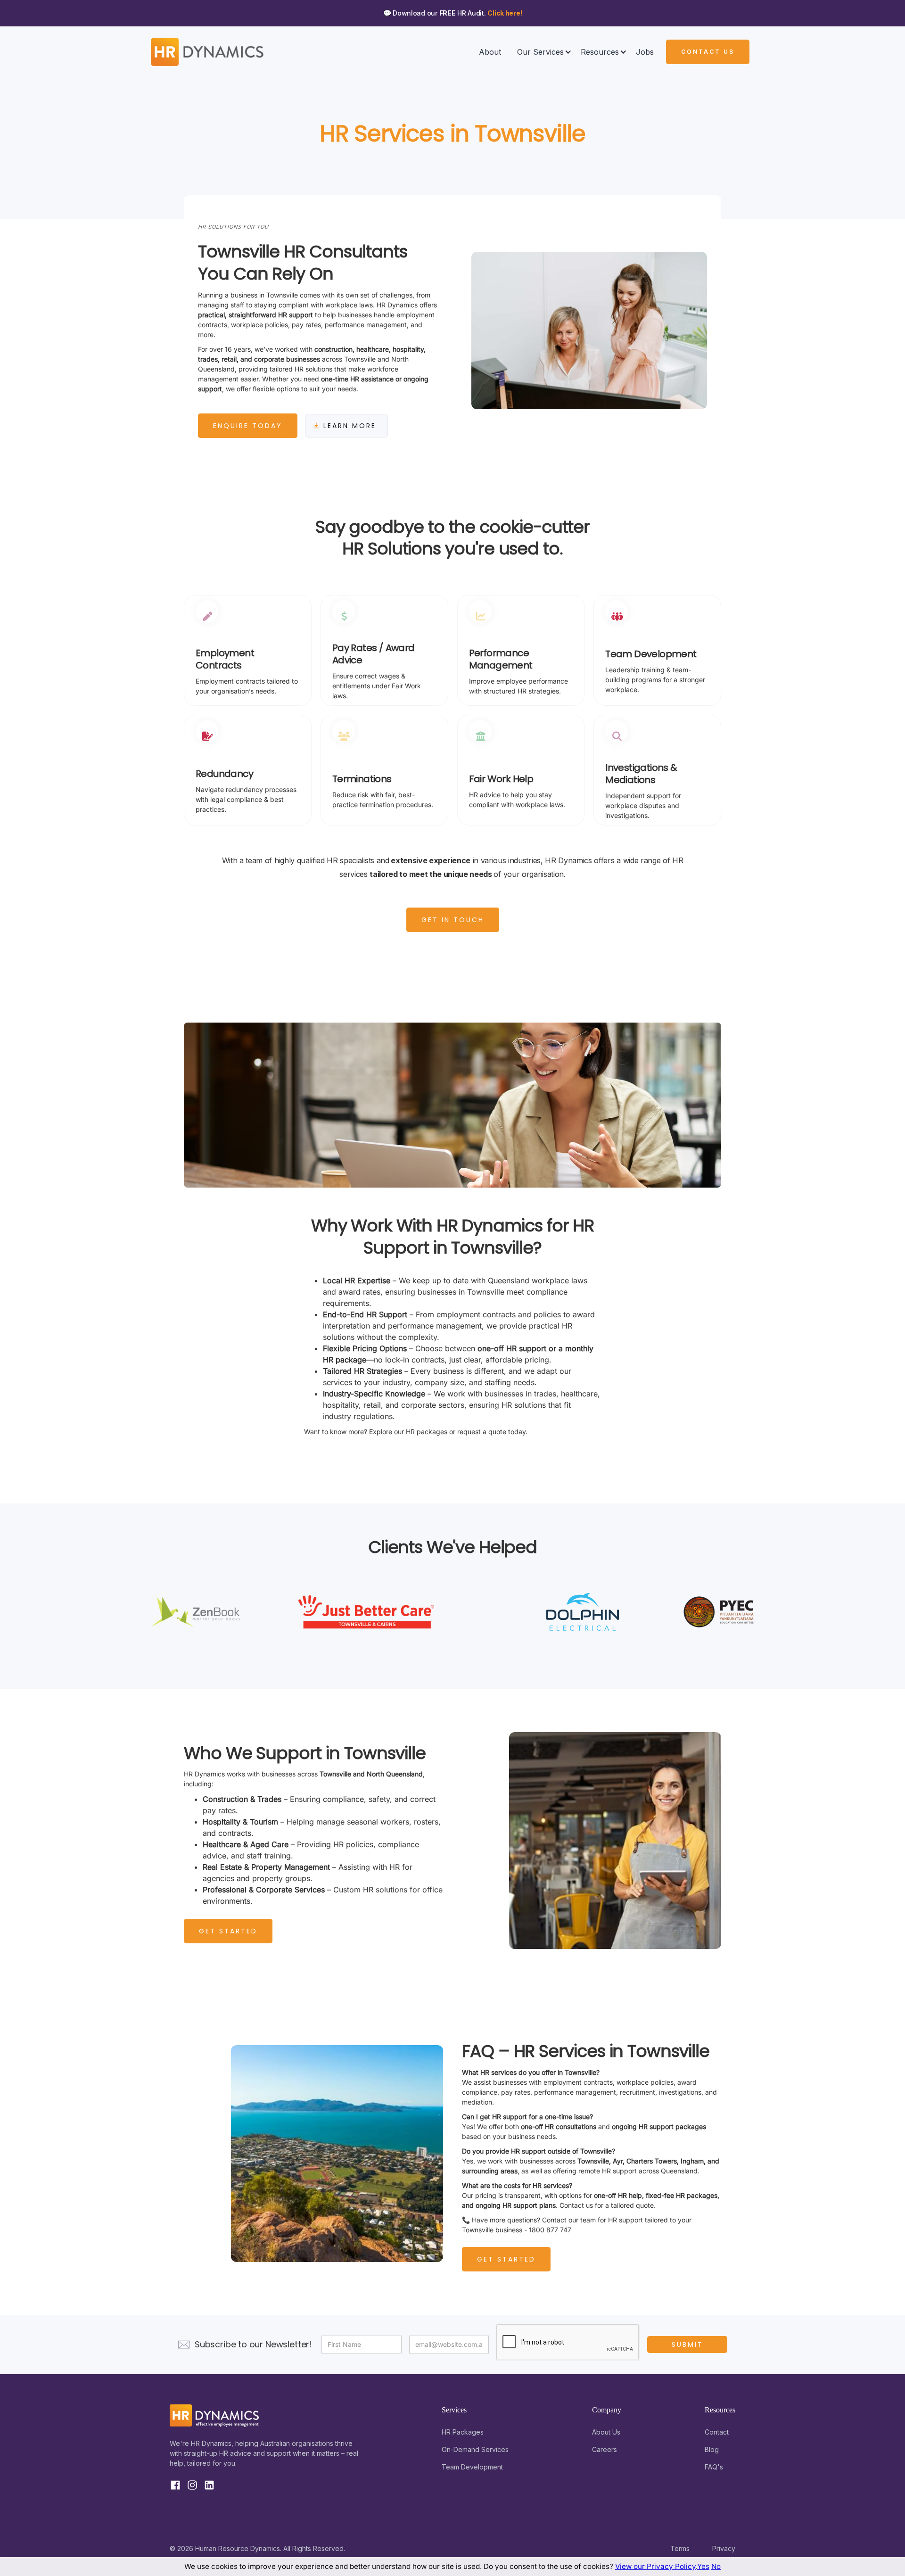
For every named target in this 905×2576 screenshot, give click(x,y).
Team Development (472, 2467)
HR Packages (463, 2432)
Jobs (645, 52)
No (716, 2566)
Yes (703, 2566)
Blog (712, 2449)
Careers (605, 2449)
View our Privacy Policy (655, 2566)
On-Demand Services (475, 2449)
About (490, 52)
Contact (717, 2432)
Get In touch (453, 920)
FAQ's (714, 2467)
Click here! (505, 13)
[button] (541, 52)
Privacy (724, 2548)
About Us (606, 2432)
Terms (680, 2548)
